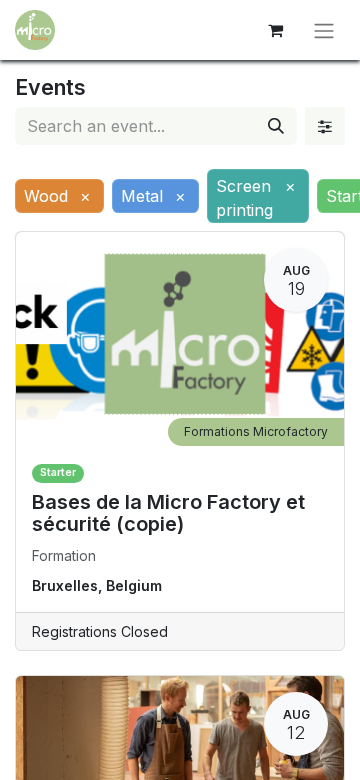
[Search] (276, 126)
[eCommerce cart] (275, 30)
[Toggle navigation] (324, 30)
